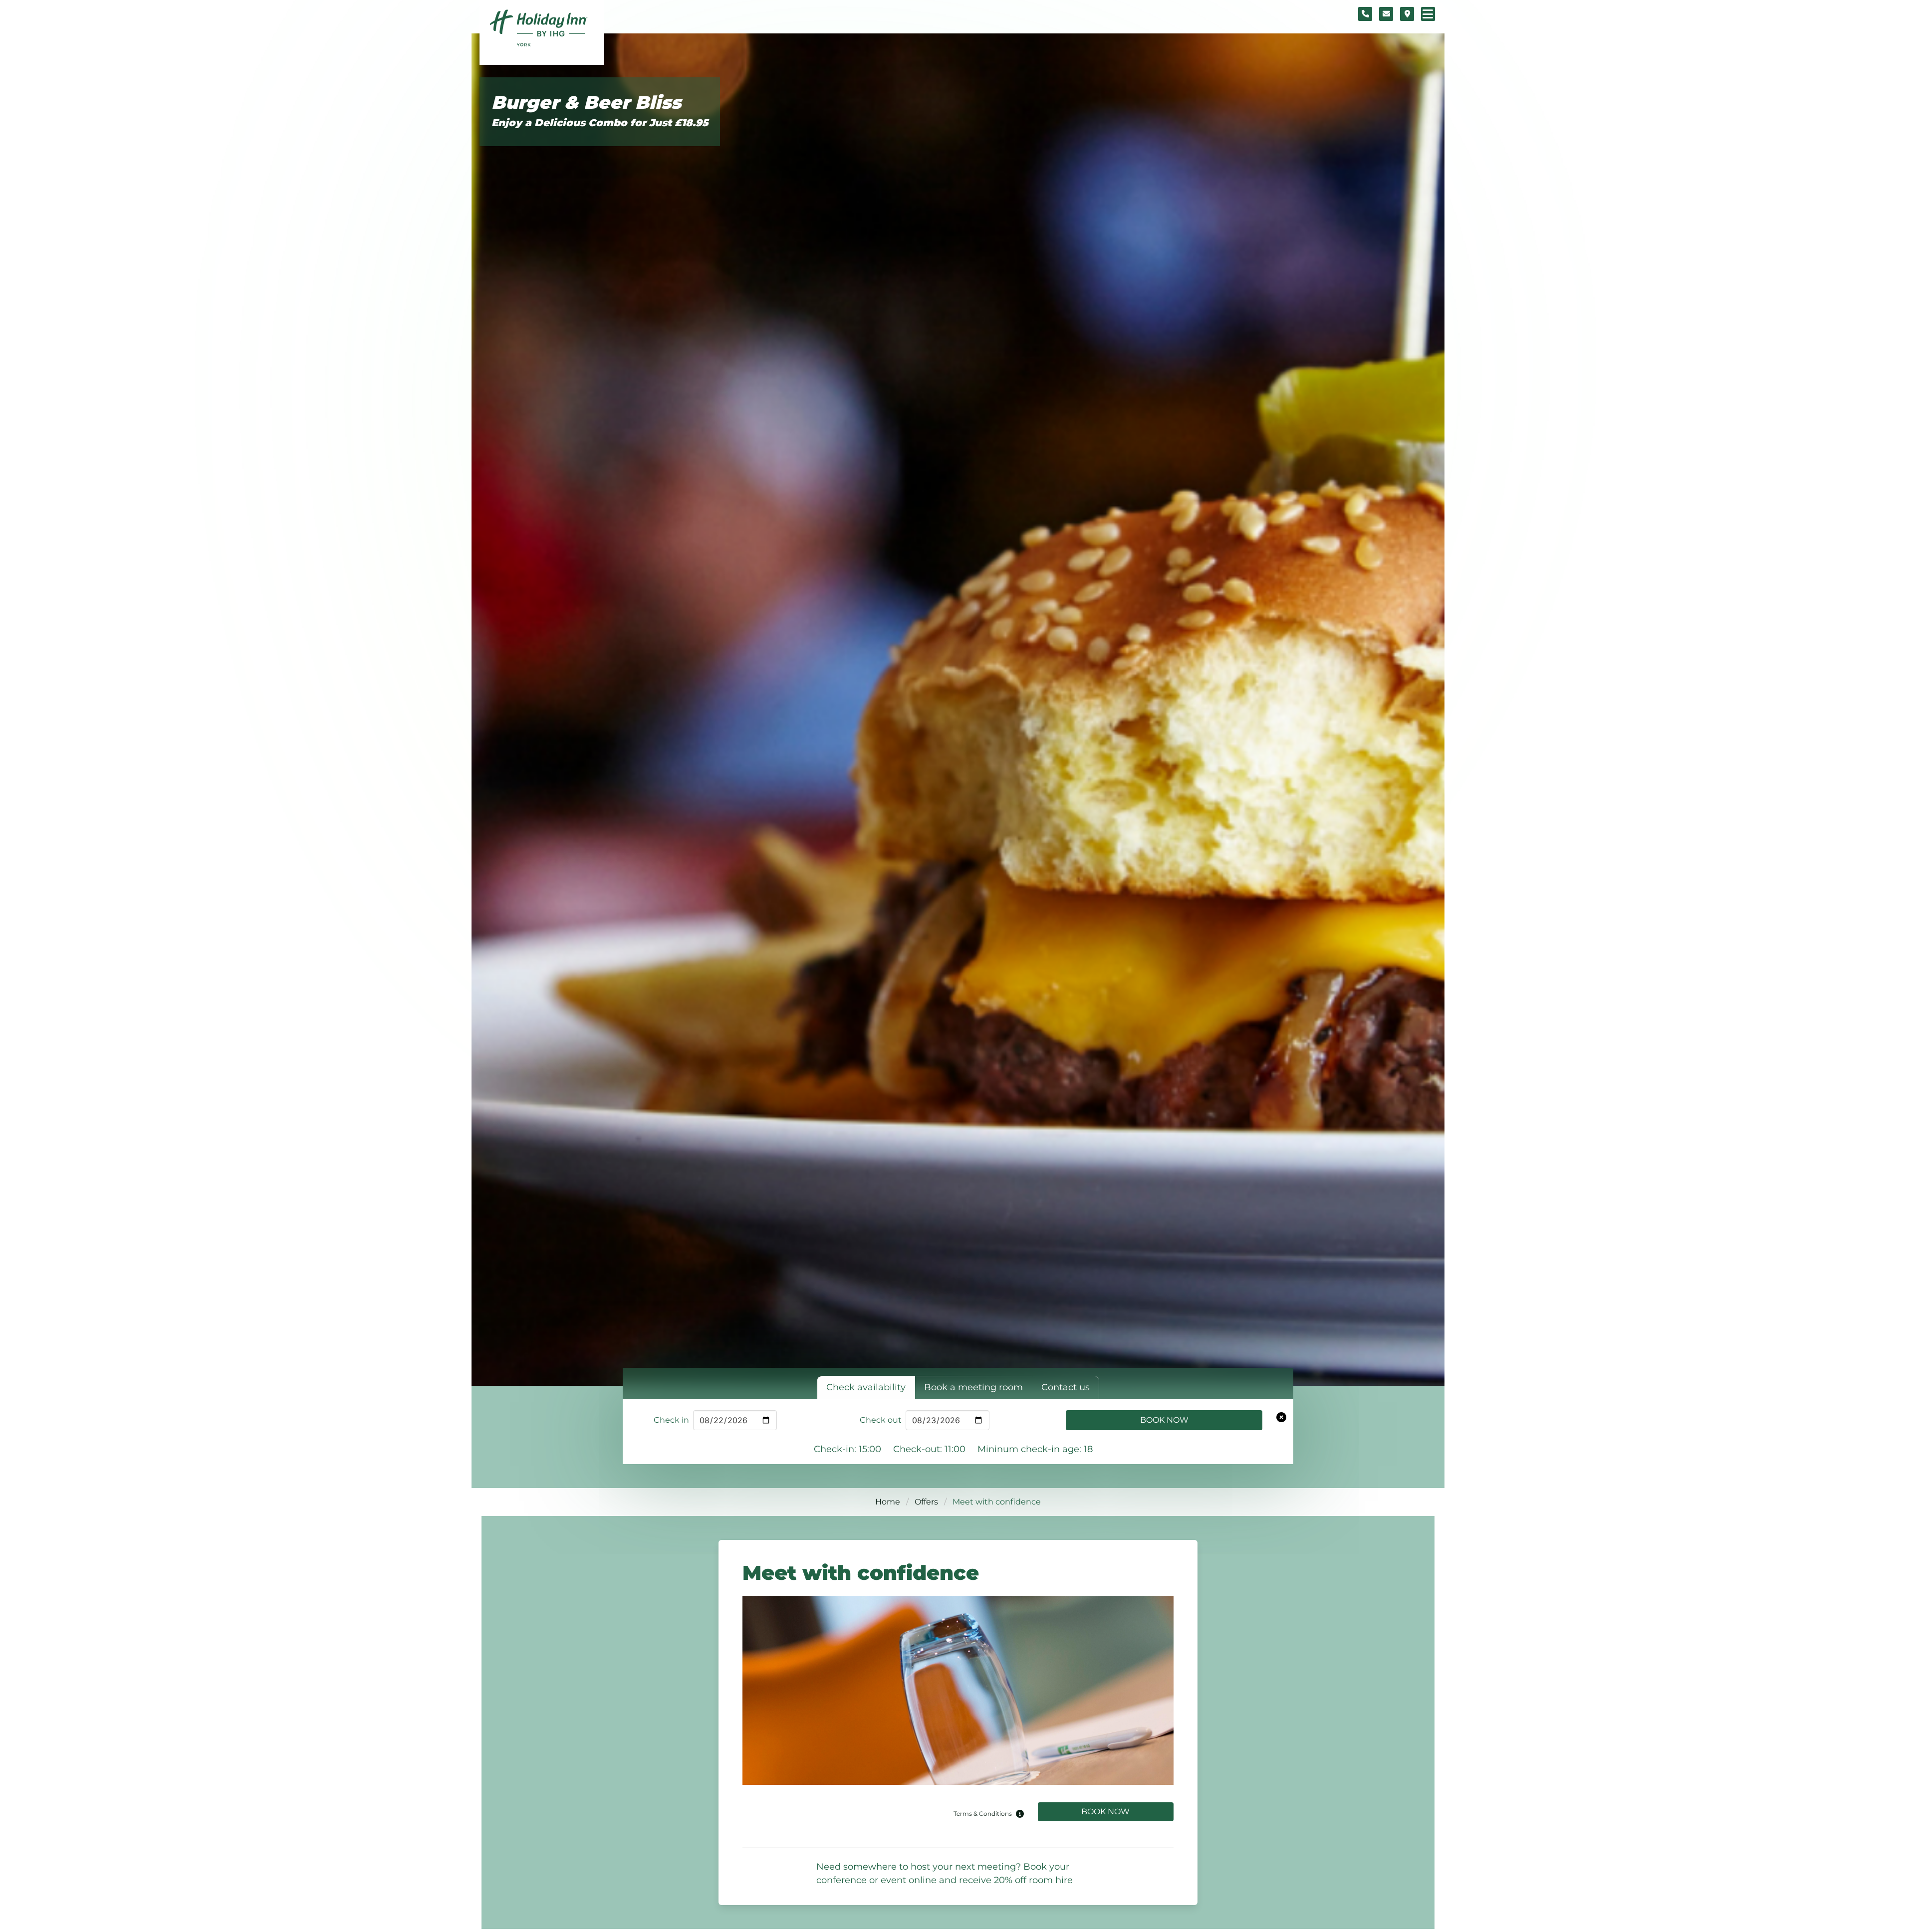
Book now (1105, 1812)
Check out (881, 1420)
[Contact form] (1386, 14)
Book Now (1164, 1420)
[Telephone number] (1365, 14)
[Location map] (1407, 14)
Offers (926, 1502)
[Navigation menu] (1428, 14)
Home (888, 1502)
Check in (671, 1420)
